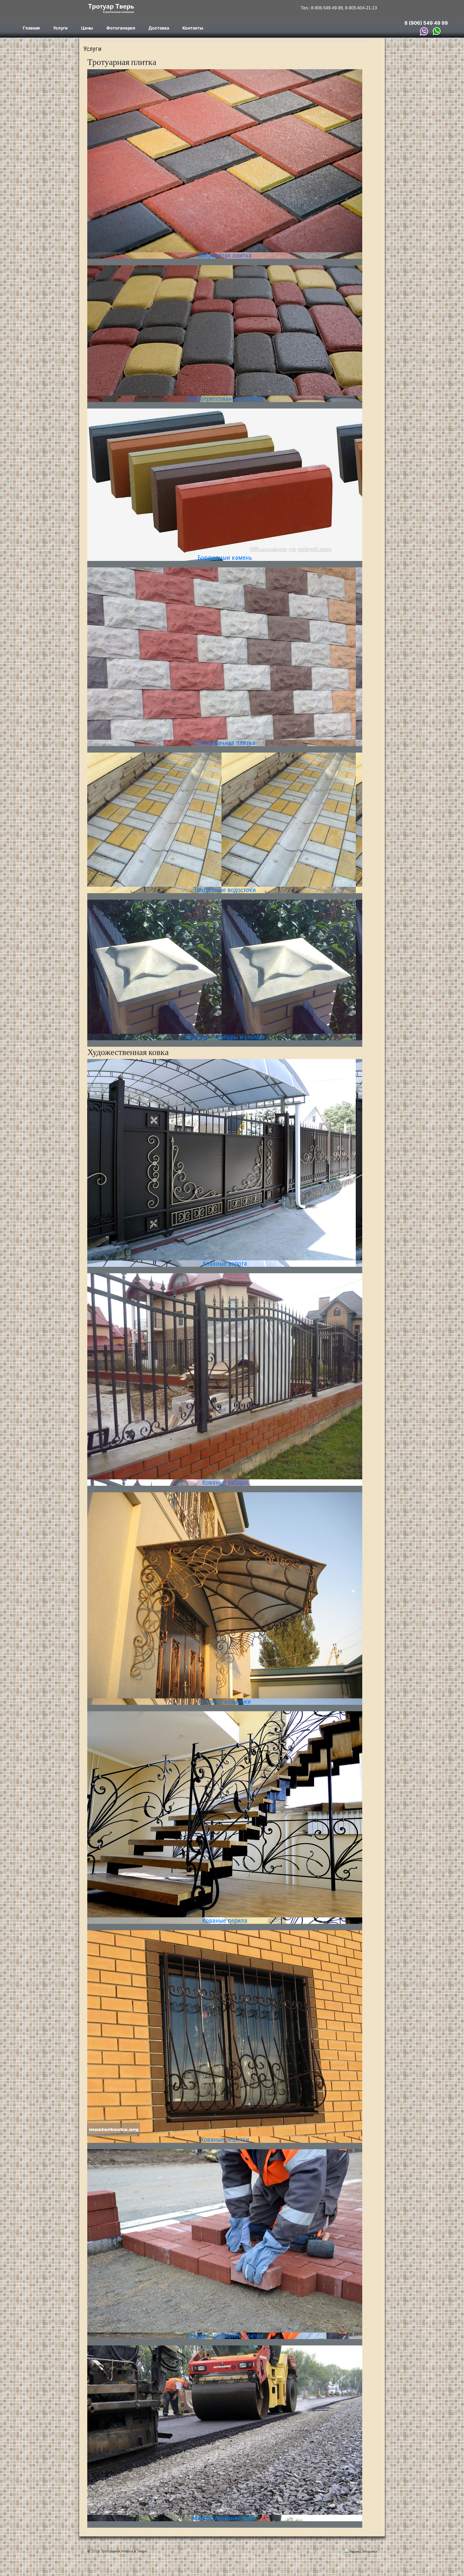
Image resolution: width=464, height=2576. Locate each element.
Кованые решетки (225, 2140)
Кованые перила (225, 1921)
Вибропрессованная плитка (225, 399)
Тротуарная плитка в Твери (123, 2551)
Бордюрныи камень (225, 558)
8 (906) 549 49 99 (426, 23)
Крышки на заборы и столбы (225, 1037)
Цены (87, 28)
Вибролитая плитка (225, 256)
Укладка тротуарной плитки (225, 2336)
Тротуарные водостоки (225, 890)
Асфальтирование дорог (225, 2518)
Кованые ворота (225, 1264)
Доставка (159, 28)
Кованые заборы (225, 1483)
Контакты (193, 28)
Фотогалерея (121, 28)
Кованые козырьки (225, 1702)
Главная (31, 28)
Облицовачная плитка (225, 743)
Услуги (60, 28)
